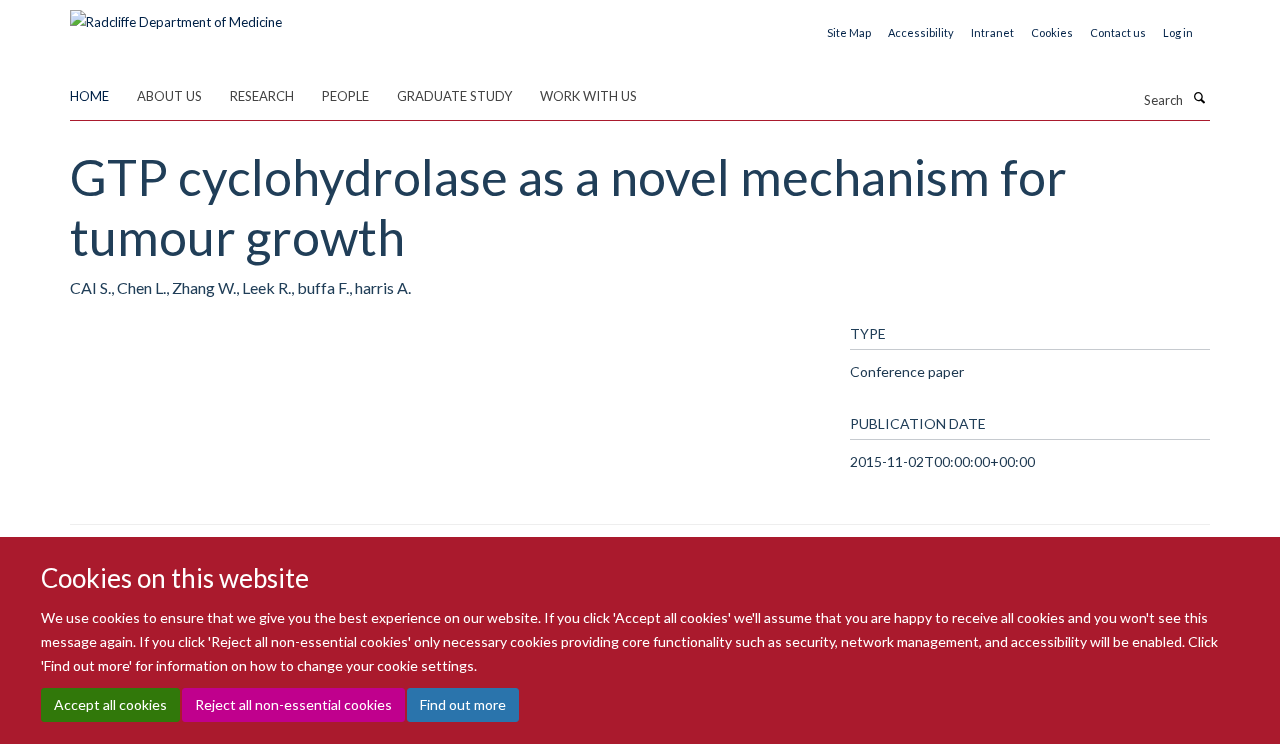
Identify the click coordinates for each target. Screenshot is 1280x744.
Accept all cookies (110, 704)
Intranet (992, 32)
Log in (1178, 32)
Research (262, 96)
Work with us (588, 96)
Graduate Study (454, 96)
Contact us (1118, 32)
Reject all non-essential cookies (293, 704)
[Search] (1199, 98)
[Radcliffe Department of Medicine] (176, 15)
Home (89, 96)
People (345, 96)
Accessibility (921, 32)
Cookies (1052, 32)
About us (169, 96)
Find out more (463, 704)
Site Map (849, 32)
